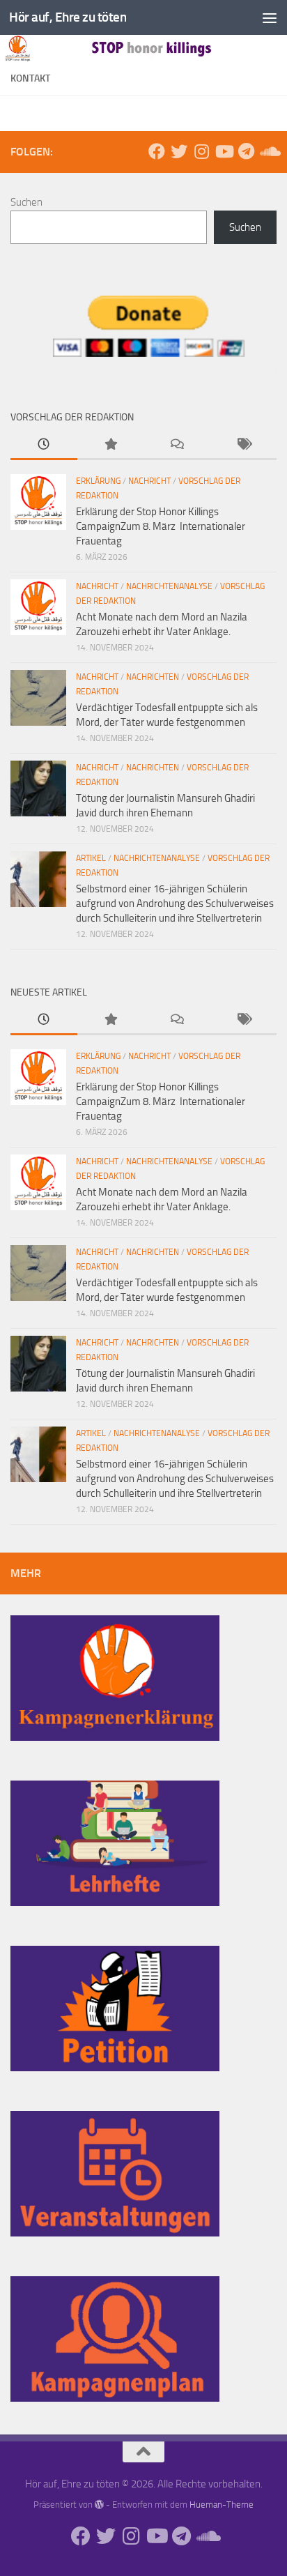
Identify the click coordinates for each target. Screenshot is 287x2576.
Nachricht (149, 481)
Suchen (26, 202)
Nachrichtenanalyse (169, 586)
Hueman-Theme (222, 2505)
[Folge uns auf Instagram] (201, 151)
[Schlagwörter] (244, 445)
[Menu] (270, 17)
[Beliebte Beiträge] (111, 445)
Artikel (91, 858)
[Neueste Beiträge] (44, 445)
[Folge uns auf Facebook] (157, 151)
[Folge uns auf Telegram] (246, 151)
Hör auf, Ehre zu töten (68, 17)
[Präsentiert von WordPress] (99, 2505)
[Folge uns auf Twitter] (179, 151)
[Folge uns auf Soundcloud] (268, 151)
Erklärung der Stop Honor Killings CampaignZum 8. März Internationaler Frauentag (161, 526)
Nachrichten (153, 677)
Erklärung (98, 481)
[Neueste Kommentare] (177, 445)
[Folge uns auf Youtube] (224, 151)
